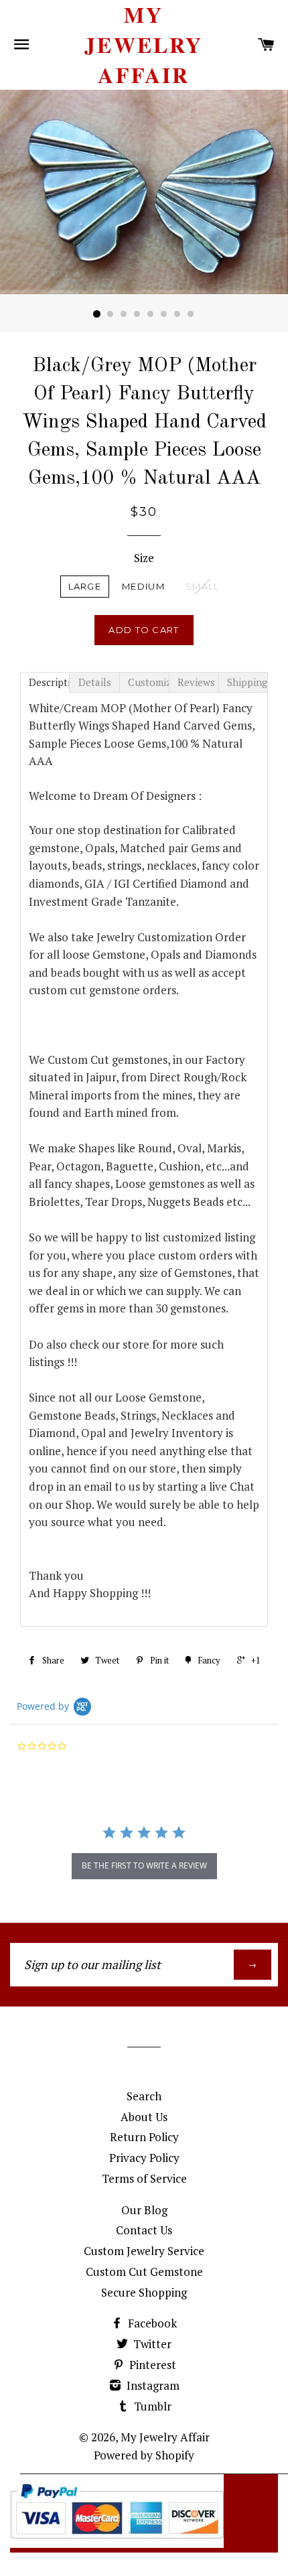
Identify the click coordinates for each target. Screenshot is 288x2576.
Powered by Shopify (144, 2455)
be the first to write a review (144, 1866)
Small (203, 586)
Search (144, 2096)
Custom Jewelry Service (144, 2251)
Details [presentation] (95, 682)
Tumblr (151, 2406)
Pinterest (151, 2365)
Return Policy (144, 2137)
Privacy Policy (144, 2158)
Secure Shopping (144, 2292)
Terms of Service (144, 2178)
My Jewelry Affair (144, 45)
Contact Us (144, 2230)
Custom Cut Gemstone (144, 2272)
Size (144, 558)
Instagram (152, 2385)
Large (85, 586)
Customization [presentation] (148, 682)
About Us (144, 2117)
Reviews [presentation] (196, 682)
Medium (143, 586)
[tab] (45, 682)
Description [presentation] (49, 682)
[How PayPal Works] (117, 2544)
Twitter (151, 2344)
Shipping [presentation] (247, 682)
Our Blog (144, 2210)
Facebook (151, 2323)
